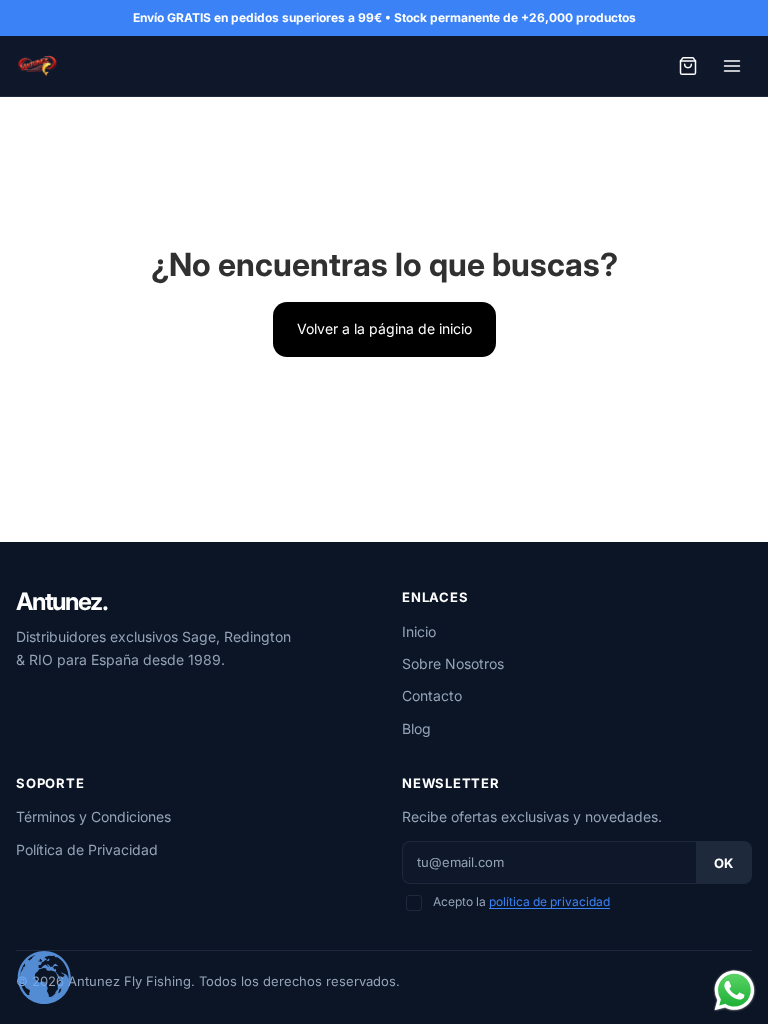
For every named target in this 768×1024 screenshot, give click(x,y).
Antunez (61, 602)
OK (723, 863)
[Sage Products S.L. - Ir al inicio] (37, 66)
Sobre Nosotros (453, 663)
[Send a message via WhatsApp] (734, 990)
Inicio (419, 631)
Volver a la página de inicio (384, 328)
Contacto (432, 695)
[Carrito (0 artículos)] (688, 66)
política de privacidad (549, 901)
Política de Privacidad (87, 849)
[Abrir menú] (732, 66)
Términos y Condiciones (93, 816)
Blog (416, 728)
